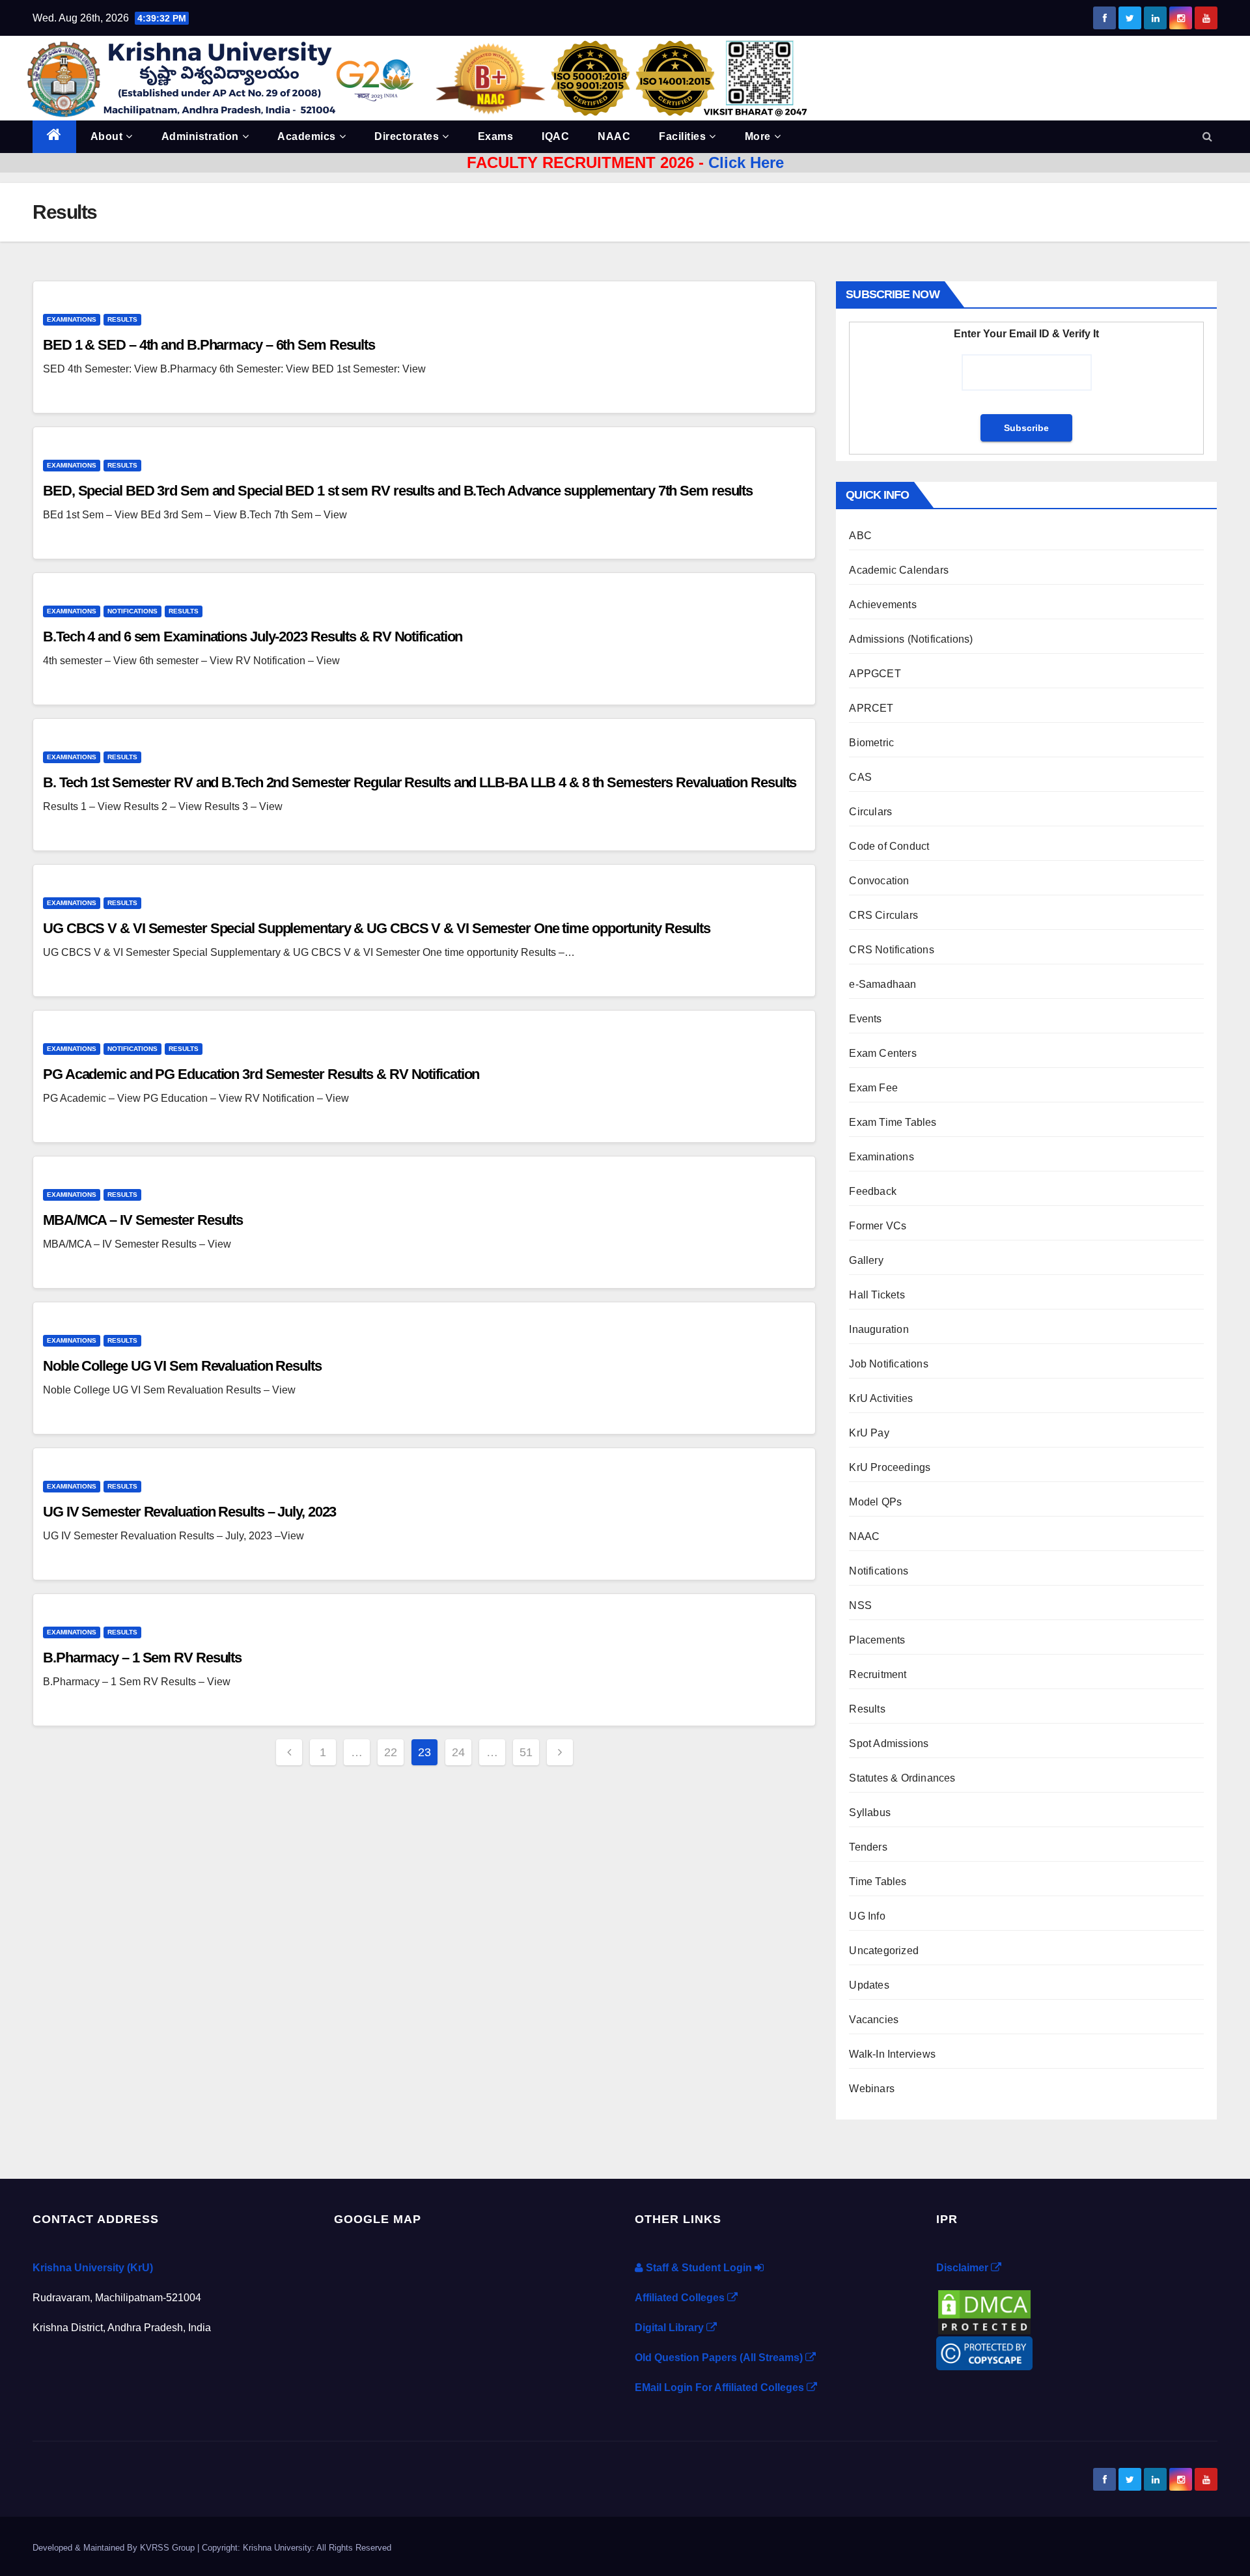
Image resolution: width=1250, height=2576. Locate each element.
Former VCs (878, 1226)
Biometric (871, 743)
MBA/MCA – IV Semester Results (143, 1220)
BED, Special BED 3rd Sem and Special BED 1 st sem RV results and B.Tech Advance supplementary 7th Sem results (398, 491)
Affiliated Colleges (681, 2298)
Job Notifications (888, 1364)
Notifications (132, 611)
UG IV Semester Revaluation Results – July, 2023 (189, 1512)
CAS (860, 777)
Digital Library (671, 2328)
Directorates (407, 136)
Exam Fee (873, 1088)
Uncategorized (884, 1951)
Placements (877, 1640)
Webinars (872, 2089)
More (758, 136)
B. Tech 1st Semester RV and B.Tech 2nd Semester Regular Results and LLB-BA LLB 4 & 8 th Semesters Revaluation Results (420, 782)
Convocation (879, 881)
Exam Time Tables (893, 1122)
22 (391, 1752)
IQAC (555, 136)
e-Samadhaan (882, 984)
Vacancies (874, 2020)
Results (122, 319)
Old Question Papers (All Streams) (720, 2358)
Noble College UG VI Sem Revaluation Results (182, 1366)
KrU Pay (869, 1433)
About (107, 136)
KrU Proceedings (890, 1467)
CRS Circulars (883, 915)
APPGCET (875, 674)
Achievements (882, 605)
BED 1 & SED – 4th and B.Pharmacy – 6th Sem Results (209, 345)
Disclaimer (964, 2268)
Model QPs (875, 1502)
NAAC (614, 136)
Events (865, 1019)
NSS (860, 1605)
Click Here (746, 162)
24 (458, 1752)
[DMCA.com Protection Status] (984, 2311)
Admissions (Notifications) (911, 639)
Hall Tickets (877, 1295)
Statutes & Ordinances (902, 1778)
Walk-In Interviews (892, 2054)
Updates (869, 1985)
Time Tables (878, 1882)
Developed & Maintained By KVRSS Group (115, 2548)
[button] (1207, 136)
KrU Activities (881, 1398)
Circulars (870, 812)
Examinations (72, 319)
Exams (496, 136)
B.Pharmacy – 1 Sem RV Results (142, 1658)
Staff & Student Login (699, 2268)
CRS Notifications (891, 950)
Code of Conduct (889, 846)
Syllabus (870, 1813)
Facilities (682, 136)
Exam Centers (882, 1053)
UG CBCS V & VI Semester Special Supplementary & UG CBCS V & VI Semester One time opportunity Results (377, 928)
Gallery (866, 1260)
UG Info (867, 1916)
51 (526, 1752)
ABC (860, 536)
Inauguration (879, 1329)
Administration (200, 136)
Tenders (868, 1847)
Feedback (873, 1191)
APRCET (871, 708)
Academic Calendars (899, 570)
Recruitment (878, 1674)
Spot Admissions (889, 1743)
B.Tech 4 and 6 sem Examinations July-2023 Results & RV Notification (253, 637)
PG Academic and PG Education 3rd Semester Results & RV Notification (261, 1074)
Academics (307, 136)
